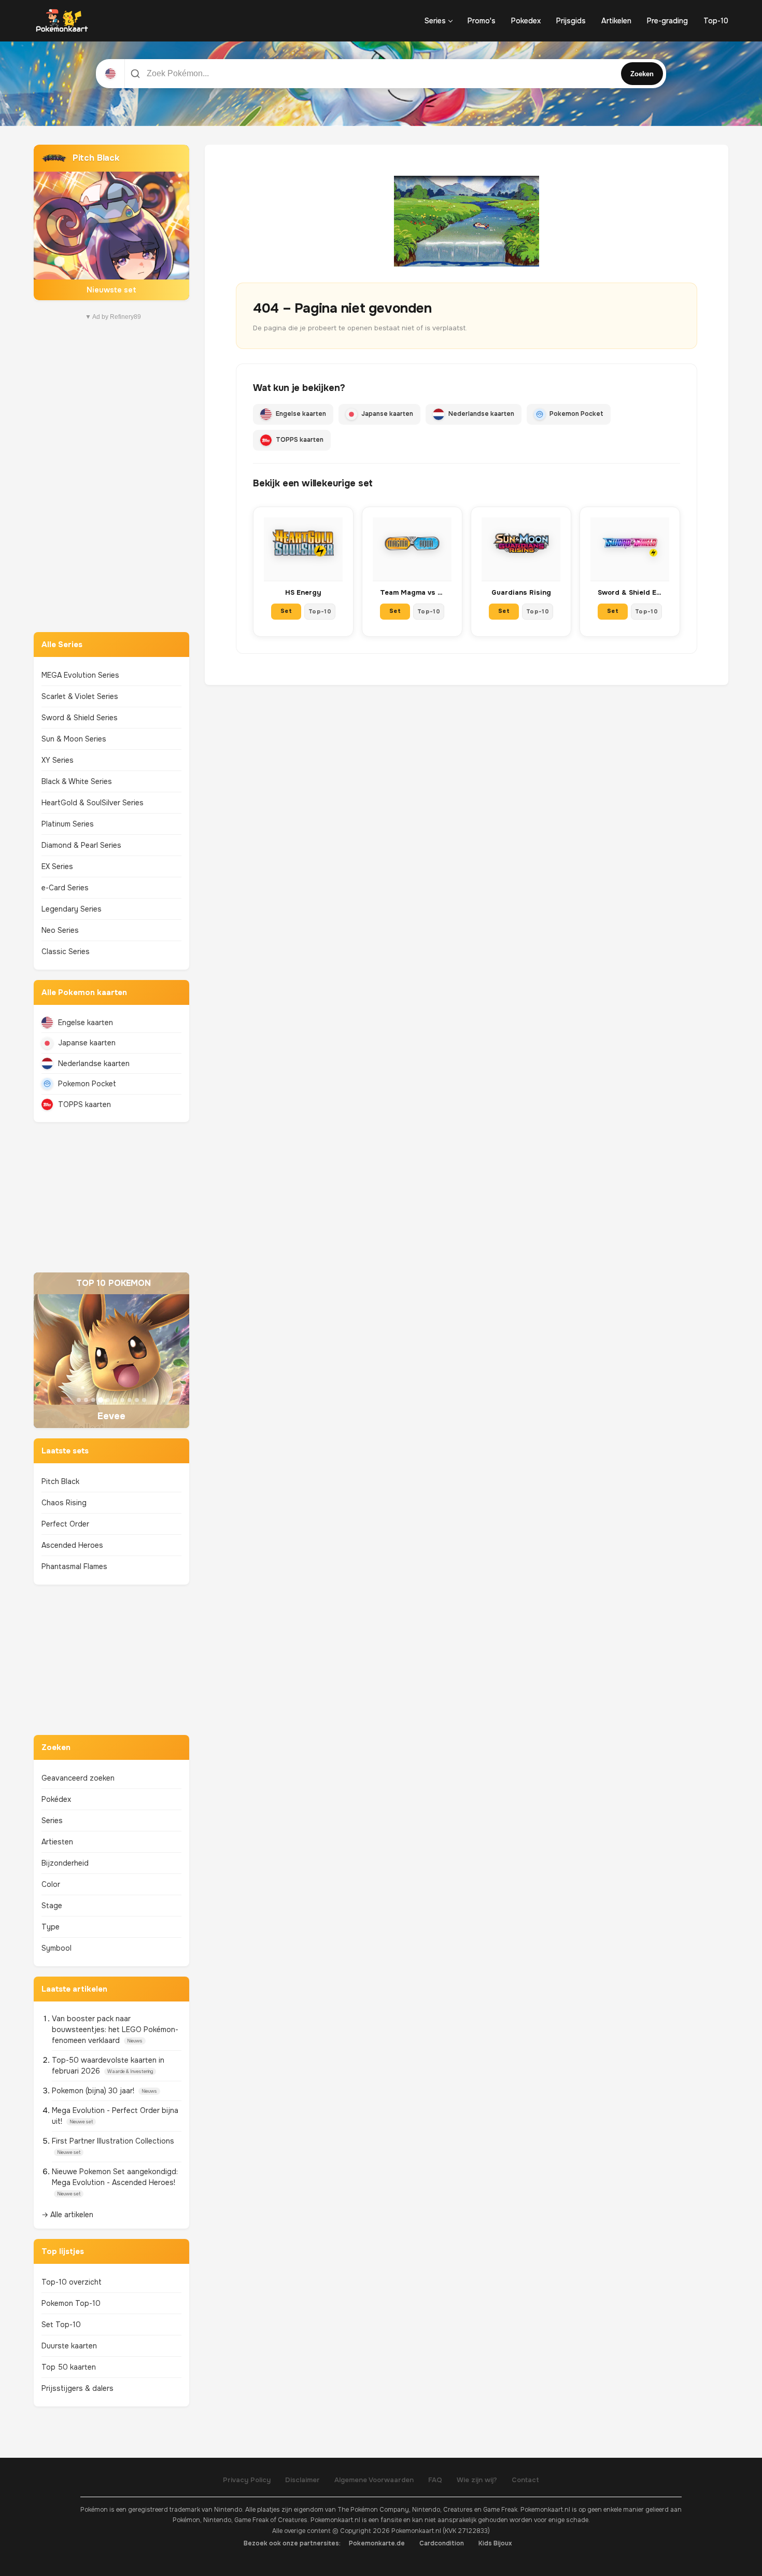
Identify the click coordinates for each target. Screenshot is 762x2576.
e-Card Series (65, 888)
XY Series (58, 760)
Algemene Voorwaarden (374, 2480)
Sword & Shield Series (80, 718)
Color (51, 1884)
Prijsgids (571, 21)
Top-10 (716, 21)
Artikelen (616, 21)
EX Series (57, 866)
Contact (525, 2480)
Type (51, 1927)
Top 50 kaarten (69, 2367)
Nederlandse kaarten (94, 1063)
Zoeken (642, 74)
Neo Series (60, 930)
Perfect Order (65, 1524)
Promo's (482, 21)
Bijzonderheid (65, 1863)
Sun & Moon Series (74, 739)
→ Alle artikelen (67, 2215)
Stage (52, 1906)
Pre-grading (667, 21)
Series (435, 21)
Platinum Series (68, 824)
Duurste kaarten (69, 2346)
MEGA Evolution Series (80, 675)
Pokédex (56, 1799)
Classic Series (66, 951)
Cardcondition (442, 2543)
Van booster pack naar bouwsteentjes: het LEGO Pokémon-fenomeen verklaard (115, 2029)
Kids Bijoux (495, 2543)
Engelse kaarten (86, 1023)
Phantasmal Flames (74, 1566)
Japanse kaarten (87, 1043)
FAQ (435, 2480)
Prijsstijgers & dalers (77, 2388)
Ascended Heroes (72, 1545)
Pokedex (526, 21)
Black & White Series (77, 781)
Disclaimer (302, 2480)
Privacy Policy (247, 2480)
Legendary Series (72, 909)
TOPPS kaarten (84, 1104)
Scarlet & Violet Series (80, 696)
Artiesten (57, 1842)
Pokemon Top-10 (71, 2303)
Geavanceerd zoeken (78, 1778)
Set (286, 611)
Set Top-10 (61, 2325)
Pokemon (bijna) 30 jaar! (94, 2091)
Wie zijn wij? (477, 2480)
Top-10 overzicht (72, 2282)
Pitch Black (60, 1481)
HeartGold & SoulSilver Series (93, 803)
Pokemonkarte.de (377, 2543)
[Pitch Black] (111, 222)
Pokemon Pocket (87, 1084)
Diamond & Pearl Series (81, 845)
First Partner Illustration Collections (113, 2141)
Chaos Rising (64, 1503)
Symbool (57, 1948)
